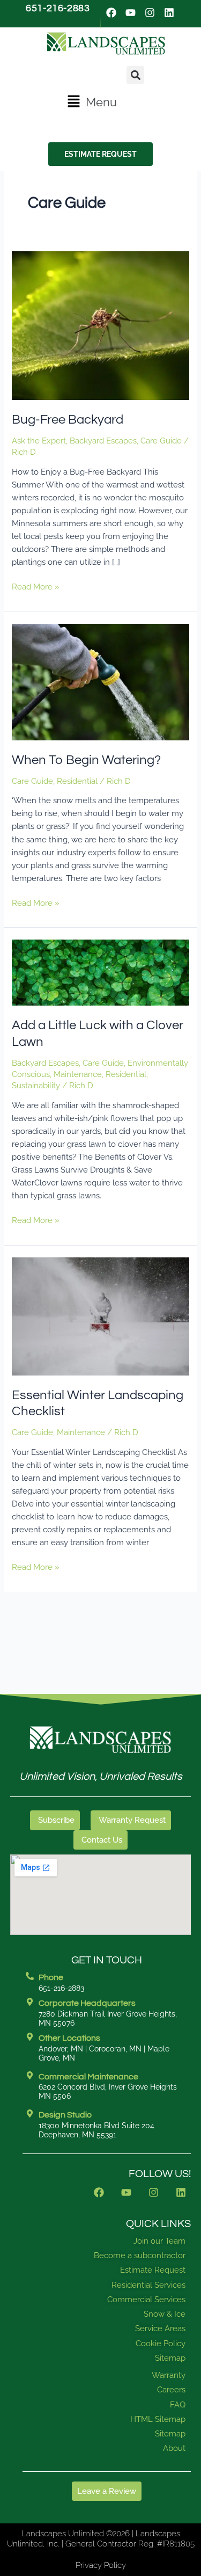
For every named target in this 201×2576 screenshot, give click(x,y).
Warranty (169, 2375)
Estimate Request (153, 2270)
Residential (77, 781)
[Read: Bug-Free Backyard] (100, 325)
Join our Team (159, 2241)
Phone (51, 1977)
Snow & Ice (165, 2314)
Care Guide (161, 441)
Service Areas (160, 2328)
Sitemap (170, 2358)
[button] (92, 102)
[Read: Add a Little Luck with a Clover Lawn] (100, 972)
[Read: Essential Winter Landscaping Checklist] (100, 1315)
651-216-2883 (58, 8)
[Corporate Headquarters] (30, 2002)
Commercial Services (146, 2300)
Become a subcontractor (140, 2255)
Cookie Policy (161, 2344)
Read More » (36, 586)
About (174, 2448)
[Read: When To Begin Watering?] (100, 681)
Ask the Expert (39, 441)
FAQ (178, 2405)
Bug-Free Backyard (68, 420)
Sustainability (36, 1085)
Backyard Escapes (103, 441)
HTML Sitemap (158, 2419)
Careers (171, 2390)
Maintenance (78, 1074)
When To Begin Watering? (86, 760)
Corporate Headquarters (87, 2003)
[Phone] (30, 1976)
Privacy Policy (101, 2565)
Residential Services (148, 2285)
